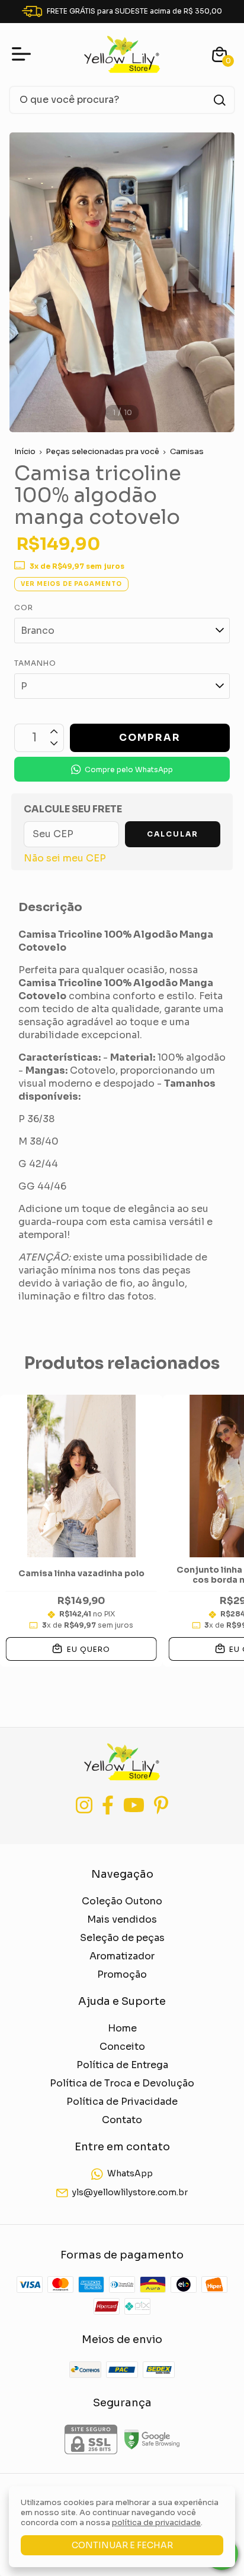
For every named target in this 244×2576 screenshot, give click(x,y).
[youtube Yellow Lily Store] (134, 1805)
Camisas (187, 451)
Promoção (122, 1974)
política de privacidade (156, 2522)
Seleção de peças (122, 1938)
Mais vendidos (122, 1919)
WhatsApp (130, 2173)
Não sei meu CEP (65, 858)
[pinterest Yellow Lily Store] (161, 1805)
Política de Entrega (122, 2065)
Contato (122, 2120)
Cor (24, 607)
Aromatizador (122, 1956)
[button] (122, 769)
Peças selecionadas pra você (102, 451)
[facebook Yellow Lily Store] (108, 1805)
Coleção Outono (122, 1901)
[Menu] (24, 54)
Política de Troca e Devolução (122, 2083)
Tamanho (35, 663)
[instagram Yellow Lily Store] (84, 1805)
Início (25, 451)
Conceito (122, 2047)
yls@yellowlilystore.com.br (130, 2192)
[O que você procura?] (220, 100)
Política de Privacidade (122, 2102)
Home (122, 2028)
